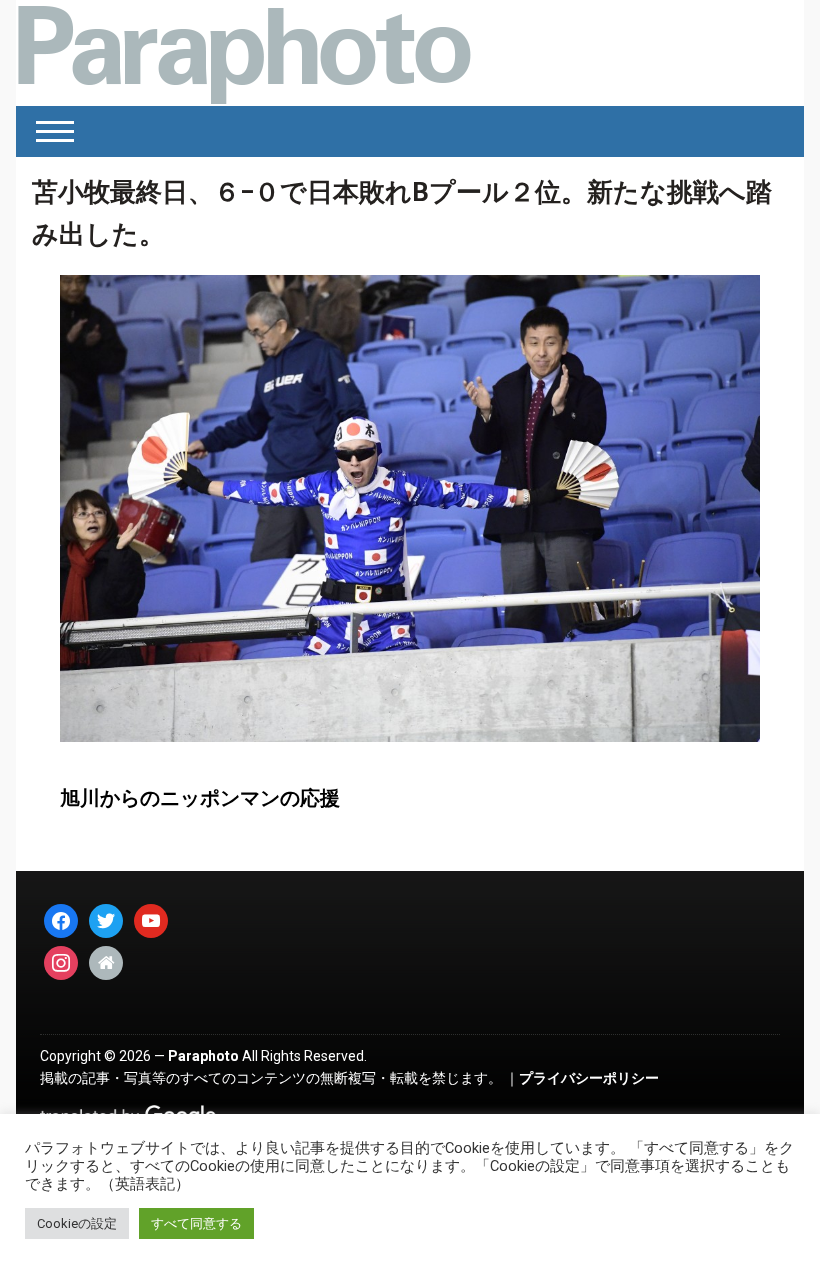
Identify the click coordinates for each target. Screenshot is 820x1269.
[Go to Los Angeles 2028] (243, 53)
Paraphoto (203, 1056)
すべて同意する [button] (196, 1223)
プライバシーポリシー (589, 1078)
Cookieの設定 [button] (77, 1223)
